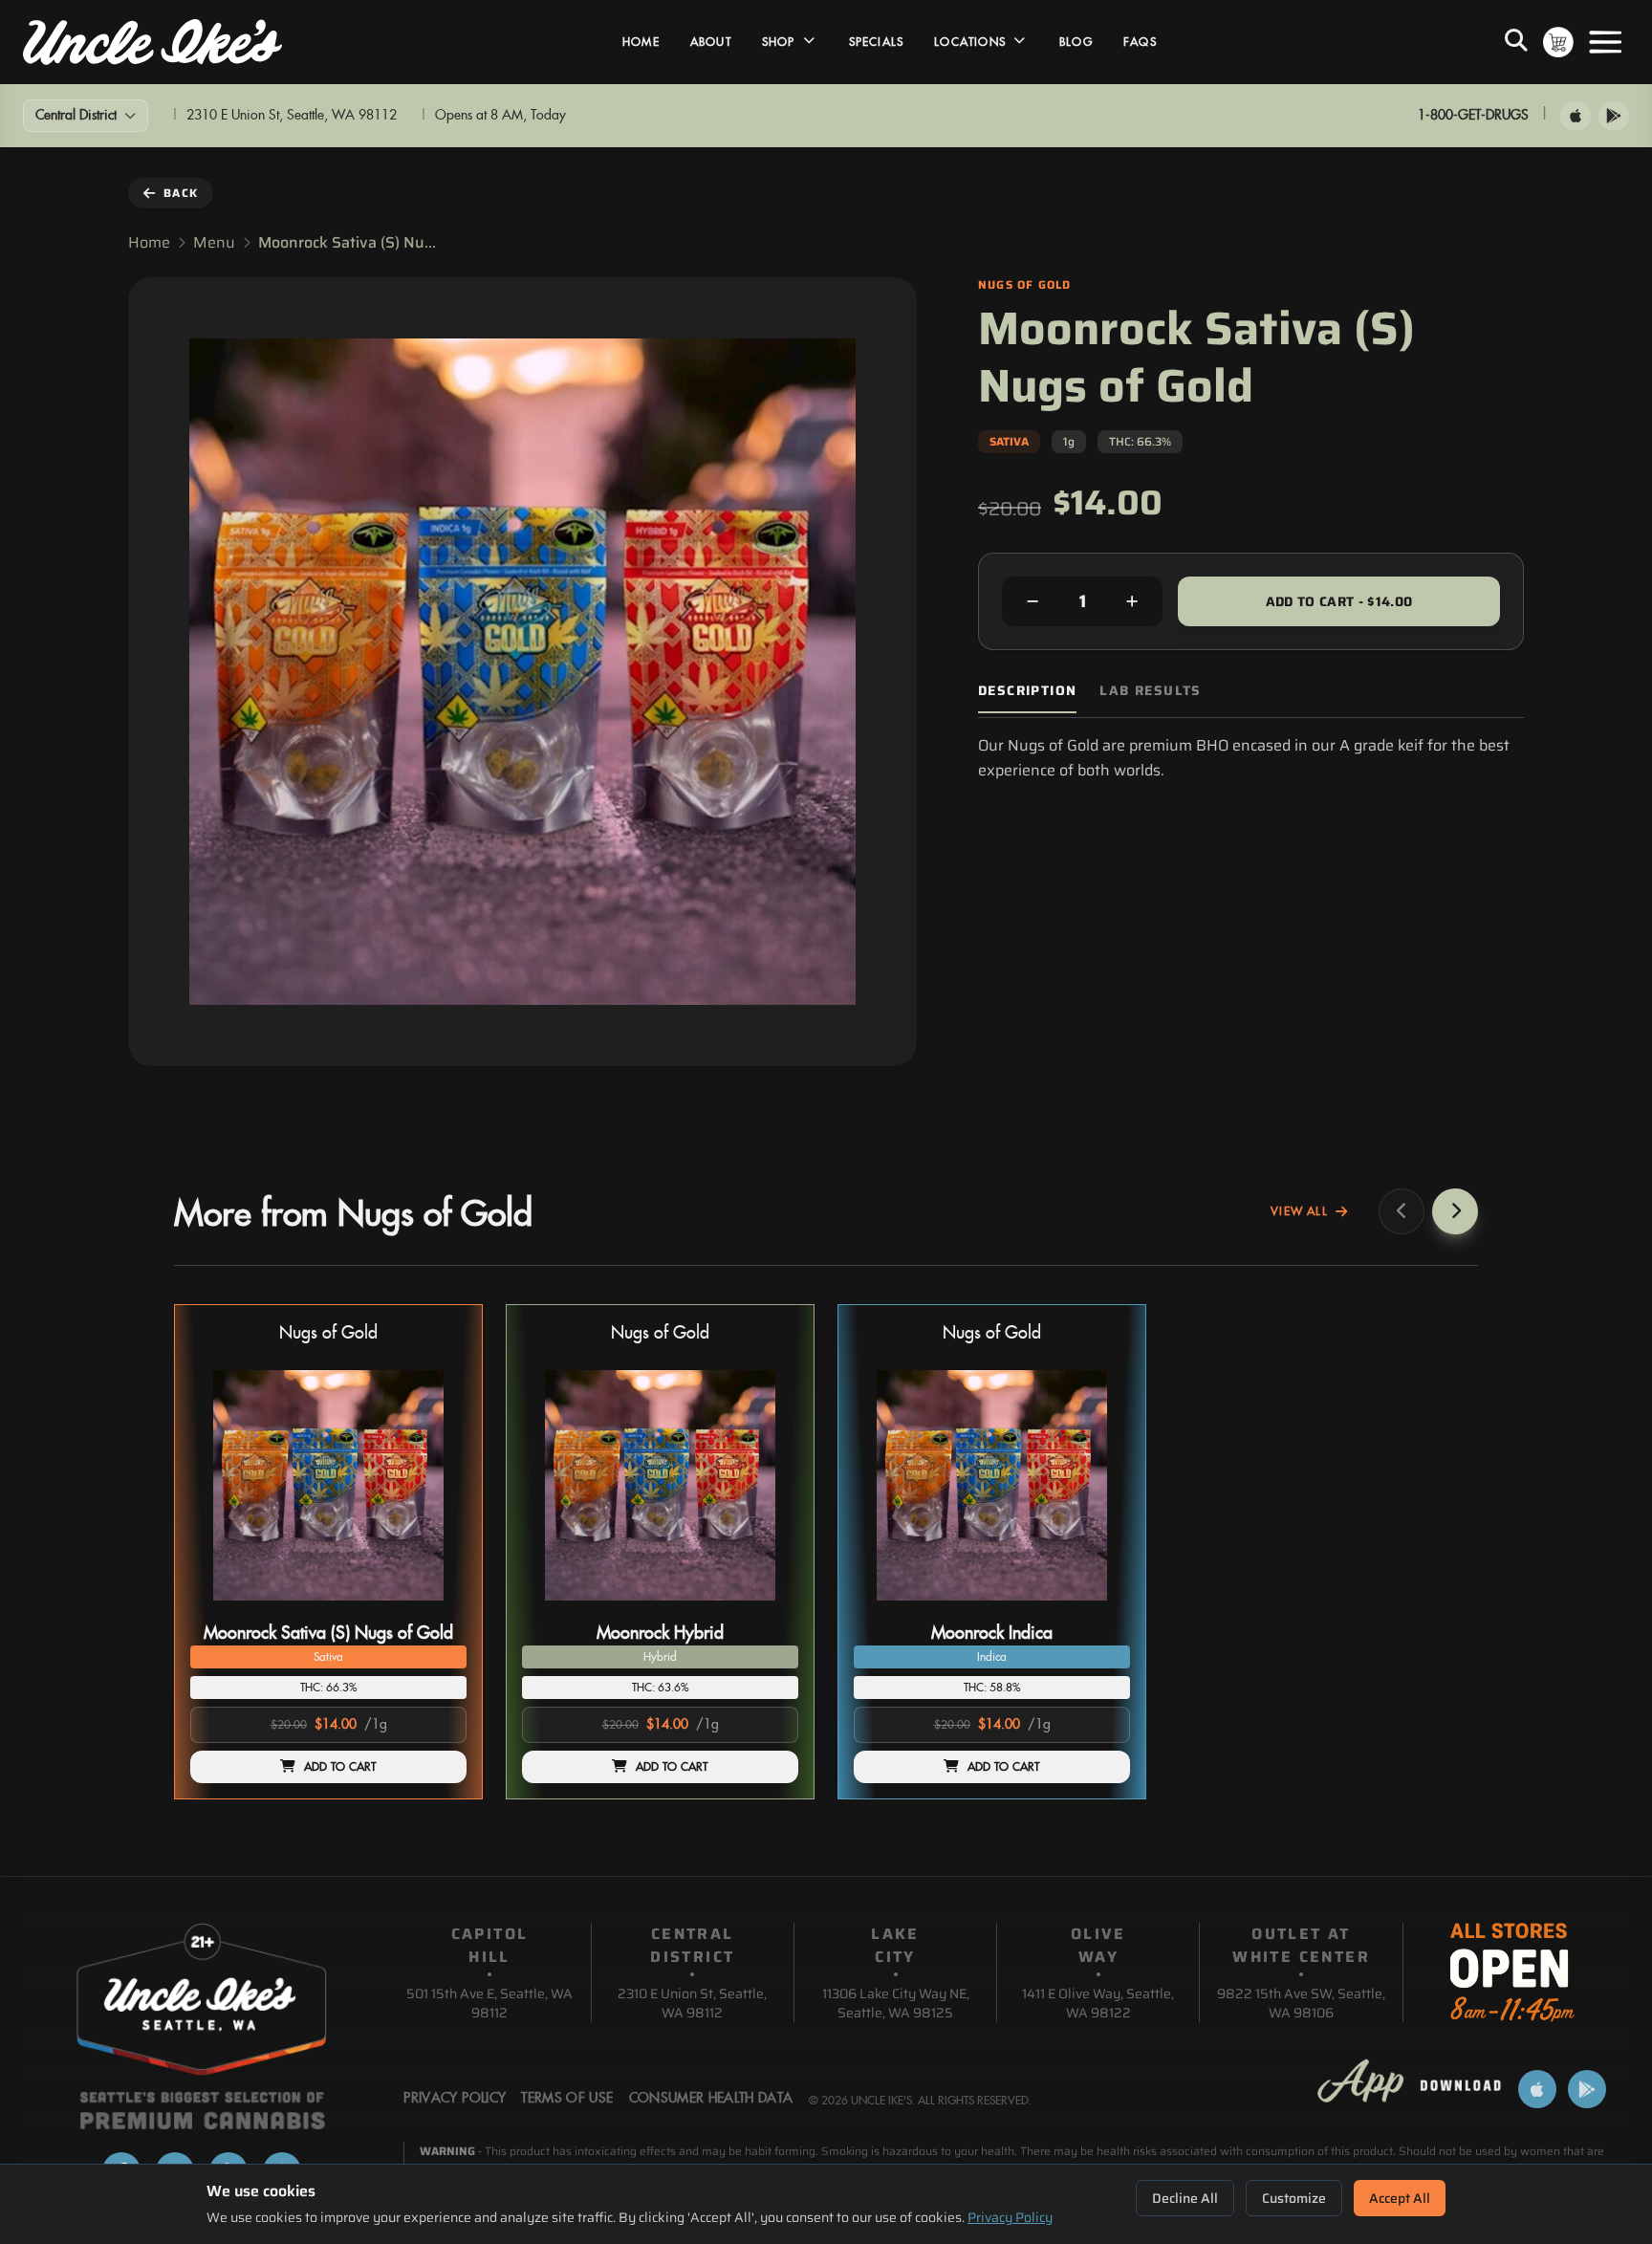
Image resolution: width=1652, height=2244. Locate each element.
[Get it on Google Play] (1614, 116)
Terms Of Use (567, 2099)
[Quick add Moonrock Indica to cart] (1099, 1608)
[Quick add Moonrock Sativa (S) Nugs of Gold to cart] (436, 1608)
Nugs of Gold (328, 1333)
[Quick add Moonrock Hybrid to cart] (768, 1608)
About (711, 42)
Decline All (1185, 2198)
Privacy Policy (1010, 2217)
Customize (1294, 2198)
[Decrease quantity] (1032, 601)
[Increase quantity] (1132, 601)
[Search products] (1516, 42)
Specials (877, 42)
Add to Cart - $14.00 (1339, 601)
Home (641, 42)
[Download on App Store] (1576, 116)
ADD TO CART (340, 1767)
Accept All (1400, 2198)
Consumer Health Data (711, 2099)
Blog (1076, 42)
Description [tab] (1027, 691)
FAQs (1140, 42)
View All (1299, 1211)
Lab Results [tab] (1150, 691)
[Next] (1455, 1211)
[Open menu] (1605, 42)
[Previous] (1402, 1211)
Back (181, 193)
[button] (328, 1552)
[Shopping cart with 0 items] (1558, 42)
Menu (214, 243)
